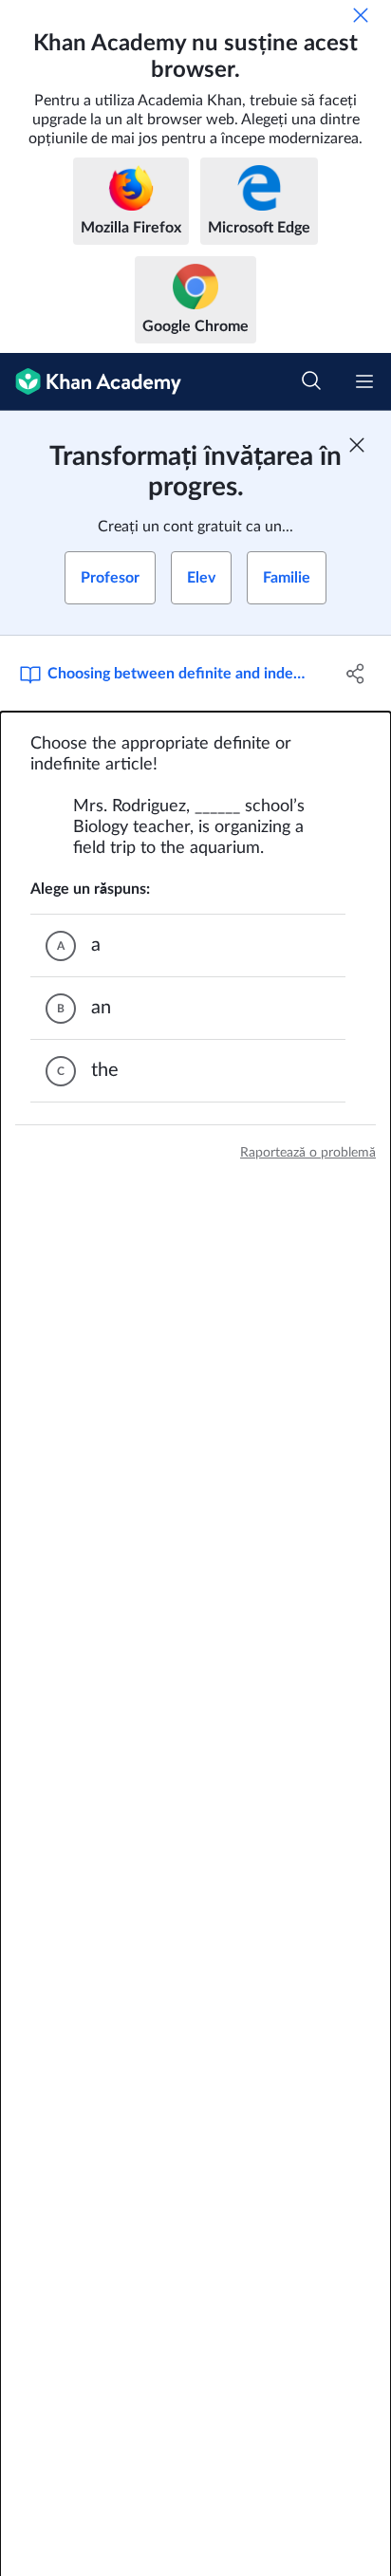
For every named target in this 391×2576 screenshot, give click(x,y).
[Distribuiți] (355, 674)
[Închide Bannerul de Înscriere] (357, 445)
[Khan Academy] (91, 382)
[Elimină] (361, 15)
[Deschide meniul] (364, 381)
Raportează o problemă (308, 1153)
